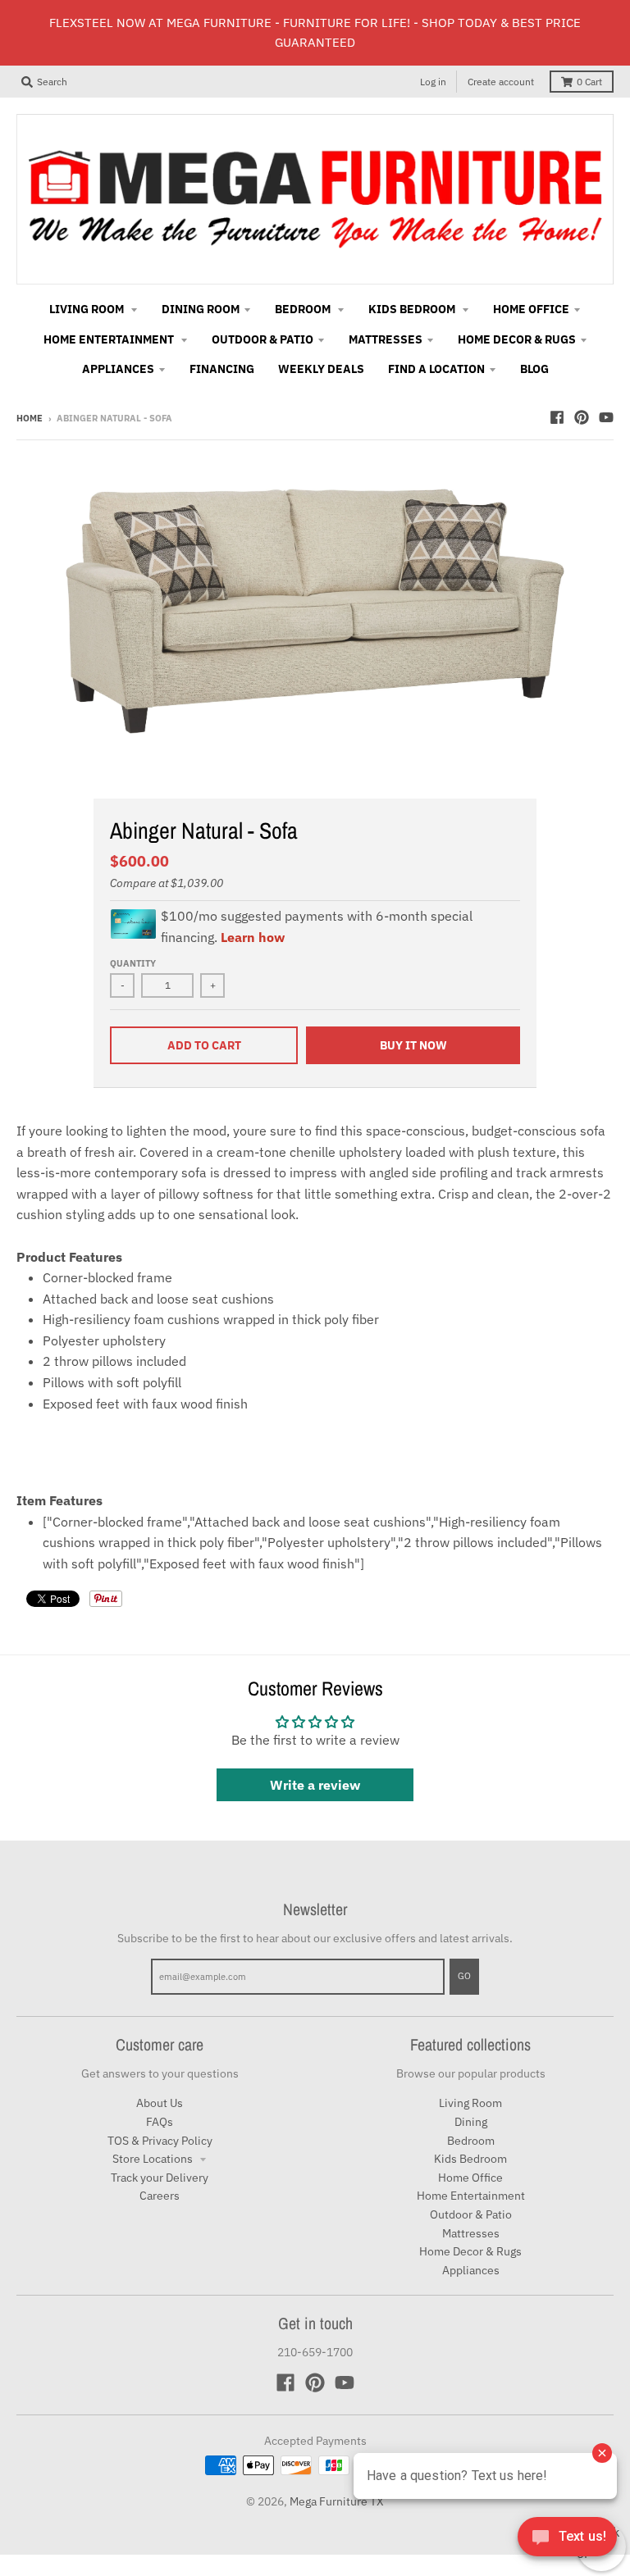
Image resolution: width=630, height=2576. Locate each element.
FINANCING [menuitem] (222, 369)
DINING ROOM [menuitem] (201, 309)
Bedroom (471, 2141)
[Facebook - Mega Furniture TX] (557, 417)
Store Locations (154, 2159)
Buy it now (413, 1045)
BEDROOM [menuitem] (304, 309)
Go (464, 1976)
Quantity (133, 963)
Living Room (470, 2103)
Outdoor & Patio (471, 2214)
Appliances (471, 2270)
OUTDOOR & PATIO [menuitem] (262, 339)
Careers (160, 2196)
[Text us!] (567, 2542)
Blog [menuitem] (534, 369)
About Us (160, 2103)
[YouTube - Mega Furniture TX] (606, 417)
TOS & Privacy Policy (160, 2141)
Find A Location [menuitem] (436, 369)
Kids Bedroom (470, 2159)
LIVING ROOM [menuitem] (88, 309)
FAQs (160, 2122)
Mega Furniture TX (337, 2501)
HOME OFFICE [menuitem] (531, 309)
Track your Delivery (160, 2178)
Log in (433, 82)
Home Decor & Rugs (470, 2251)
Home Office (470, 2178)
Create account (501, 82)
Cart (589, 82)
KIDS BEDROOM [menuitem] (413, 309)
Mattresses (471, 2233)
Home (30, 418)
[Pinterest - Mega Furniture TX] (582, 417)
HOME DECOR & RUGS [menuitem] (517, 339)
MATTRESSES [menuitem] (386, 339)
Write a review (315, 1785)
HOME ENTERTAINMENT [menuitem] (110, 339)
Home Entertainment (471, 2196)
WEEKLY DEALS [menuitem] (321, 369)
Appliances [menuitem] (118, 369)
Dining (471, 2122)
